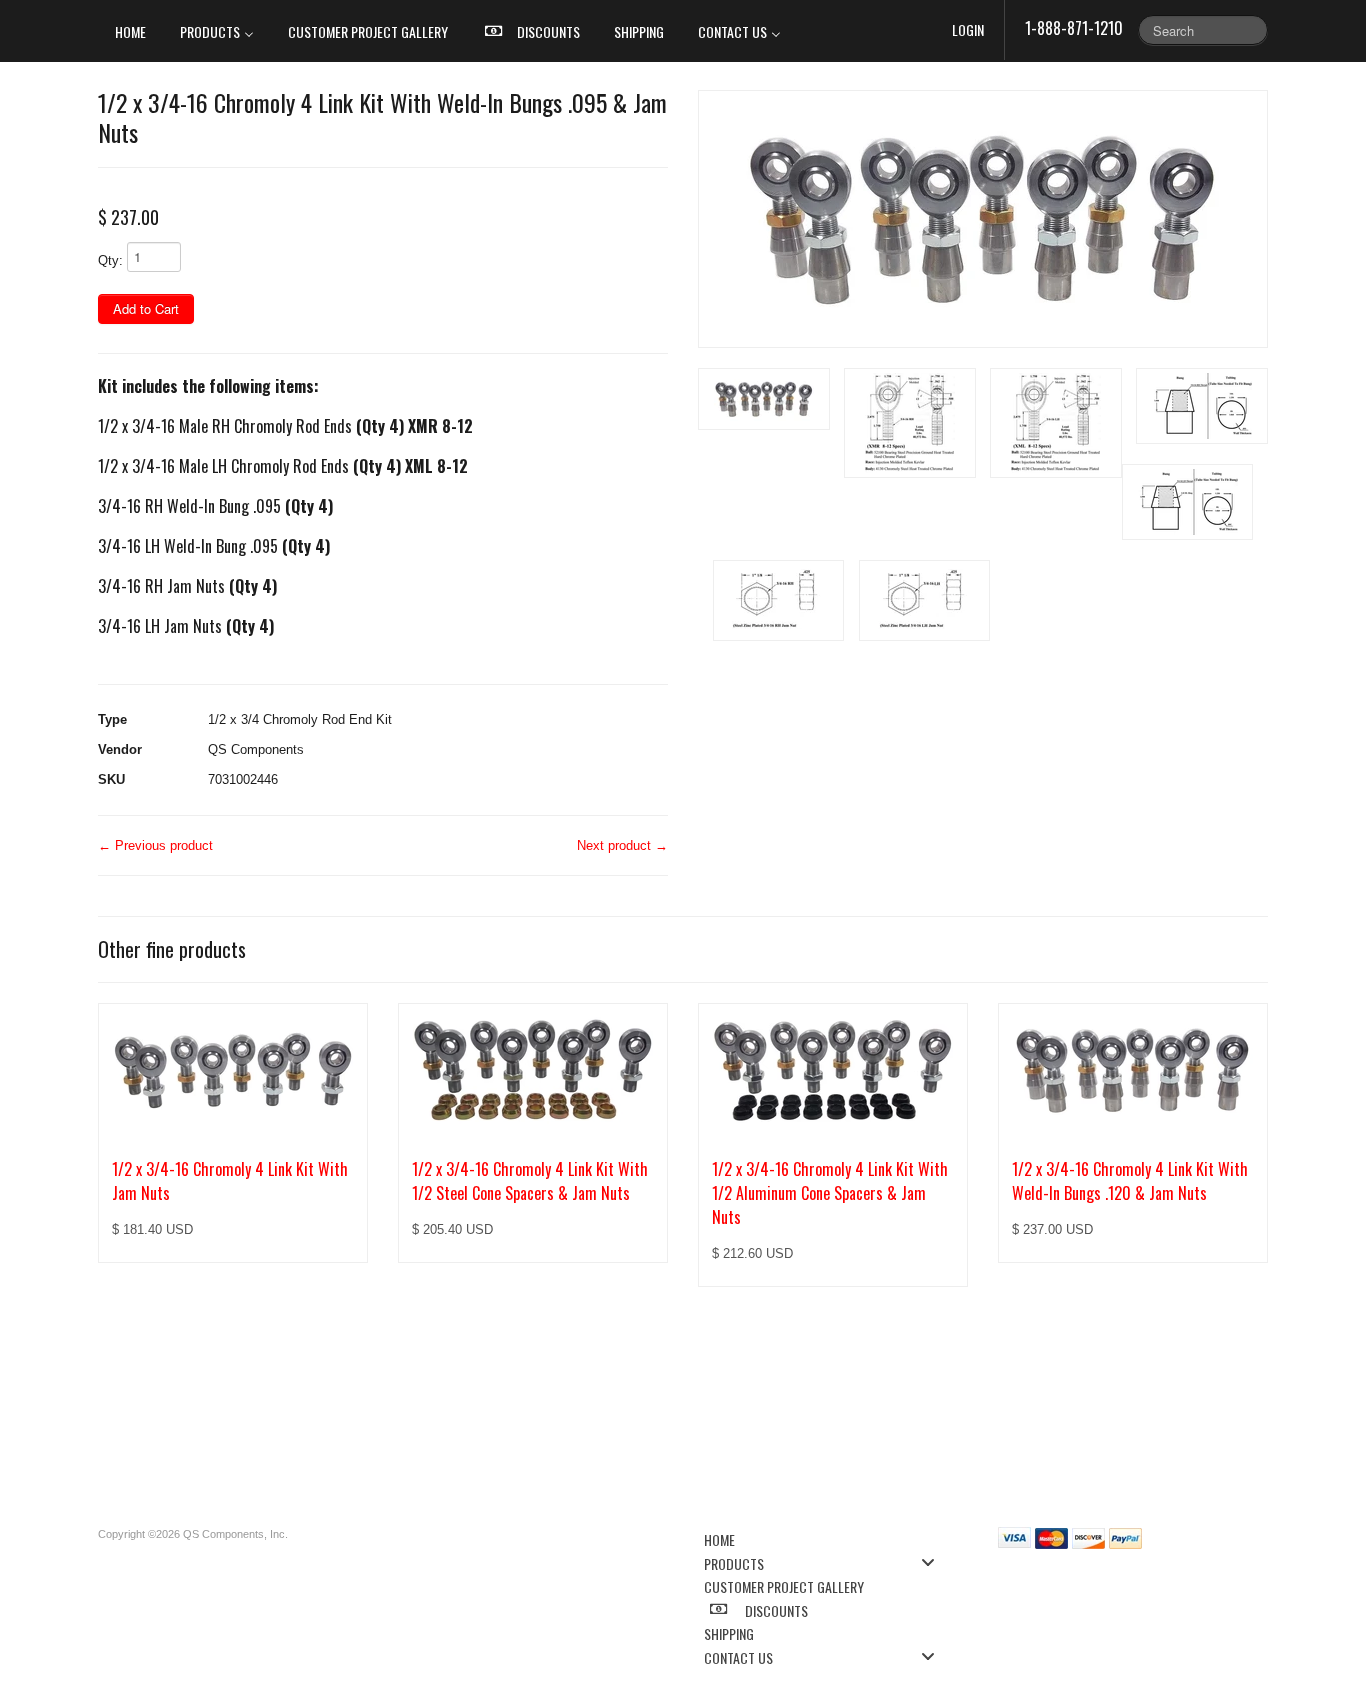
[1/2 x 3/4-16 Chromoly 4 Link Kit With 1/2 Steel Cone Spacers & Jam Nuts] (533, 1070)
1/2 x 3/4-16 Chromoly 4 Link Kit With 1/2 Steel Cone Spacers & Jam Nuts (530, 1181)
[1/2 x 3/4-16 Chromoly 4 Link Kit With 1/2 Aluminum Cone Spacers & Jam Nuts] (833, 1070)
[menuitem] (130, 31)
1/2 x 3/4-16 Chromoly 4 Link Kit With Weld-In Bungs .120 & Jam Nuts (1130, 1181)
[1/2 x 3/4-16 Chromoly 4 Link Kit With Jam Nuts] (233, 1070)
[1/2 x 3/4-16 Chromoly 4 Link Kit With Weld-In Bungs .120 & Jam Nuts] (1133, 1070)
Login (968, 29)
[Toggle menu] (934, 1562)
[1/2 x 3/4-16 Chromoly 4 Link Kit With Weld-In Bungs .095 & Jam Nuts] (983, 219)
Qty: (110, 260)
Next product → (622, 845)
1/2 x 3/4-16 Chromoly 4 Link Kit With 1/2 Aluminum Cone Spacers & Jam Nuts (830, 1193)
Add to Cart (146, 308)
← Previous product (155, 845)
